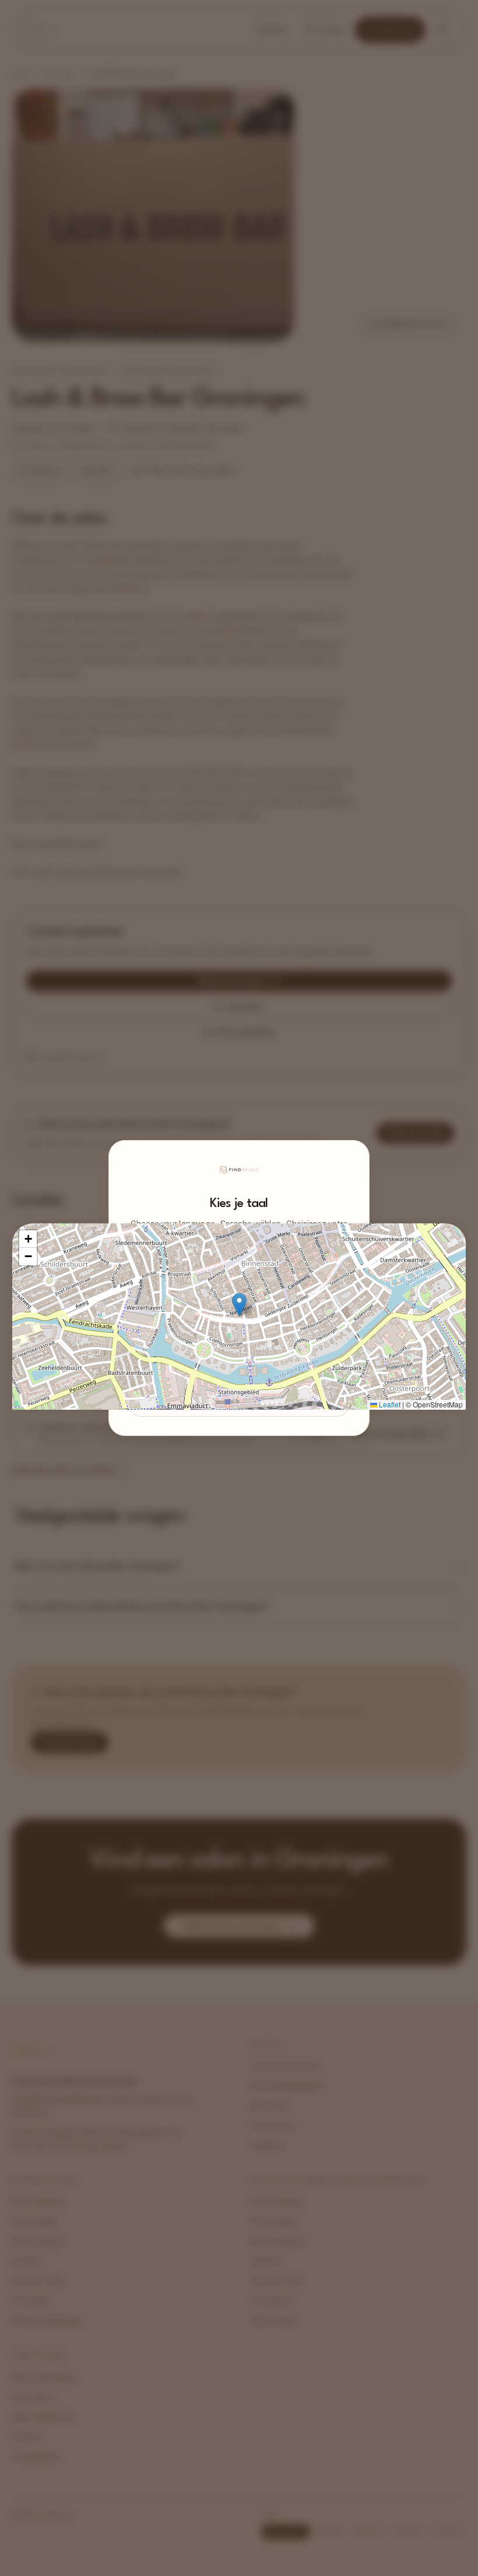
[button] (239, 1305)
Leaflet (389, 1404)
